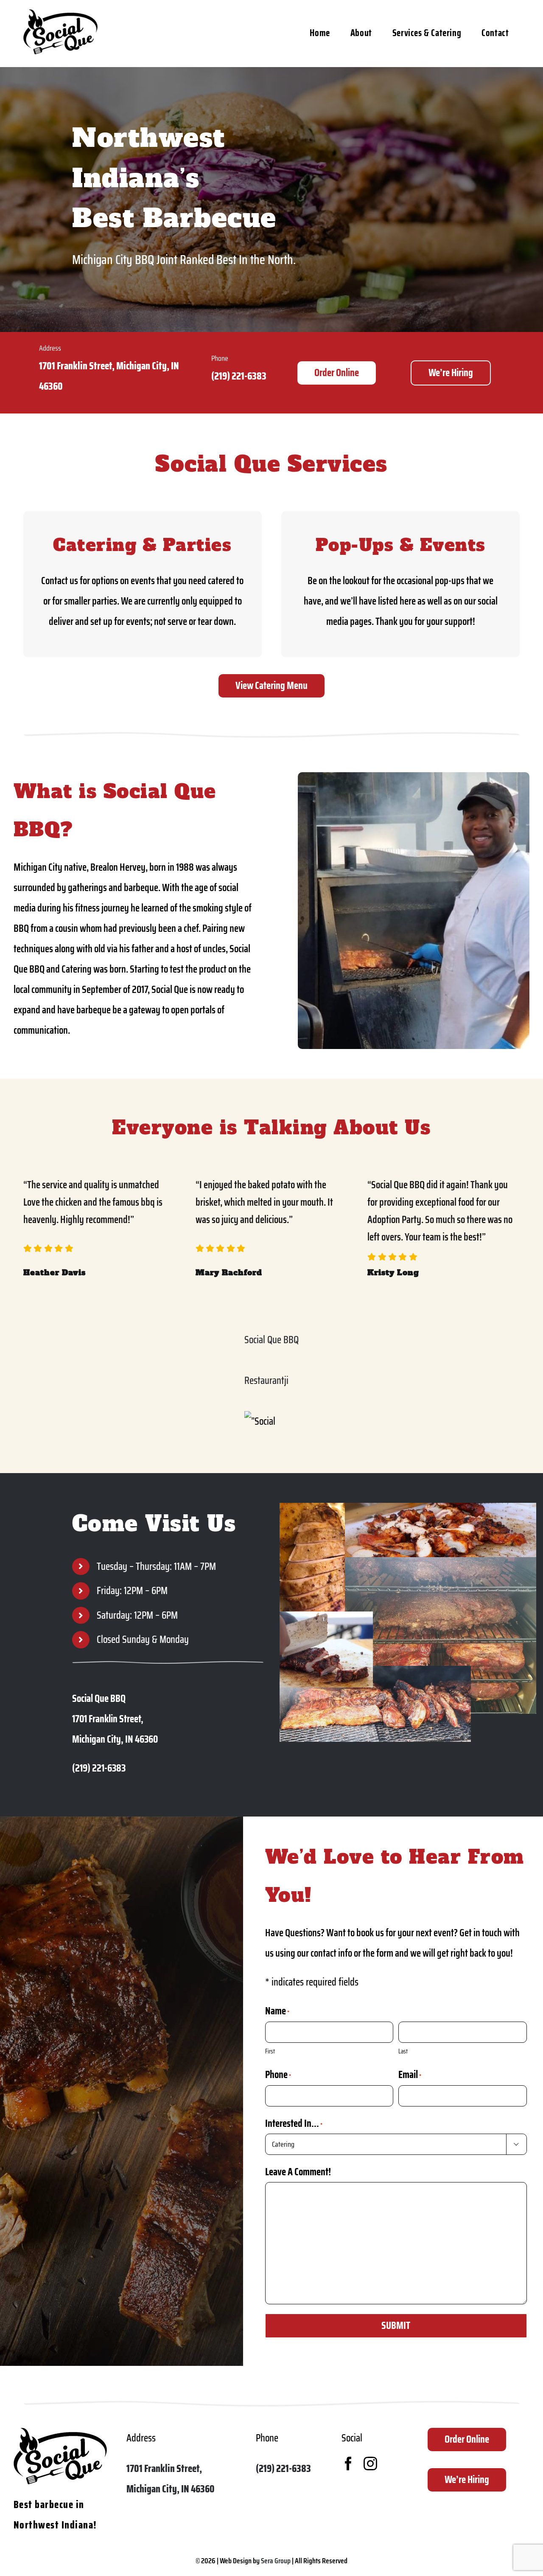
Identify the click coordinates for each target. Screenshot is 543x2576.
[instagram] (370, 2464)
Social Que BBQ (271, 1340)
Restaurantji (266, 1381)
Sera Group (276, 2561)
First (270, 2051)
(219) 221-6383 (283, 2469)
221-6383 (249, 376)
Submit (396, 2326)
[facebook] (348, 2464)
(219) (221, 376)
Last (403, 2051)
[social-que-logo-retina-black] (60, 14)
